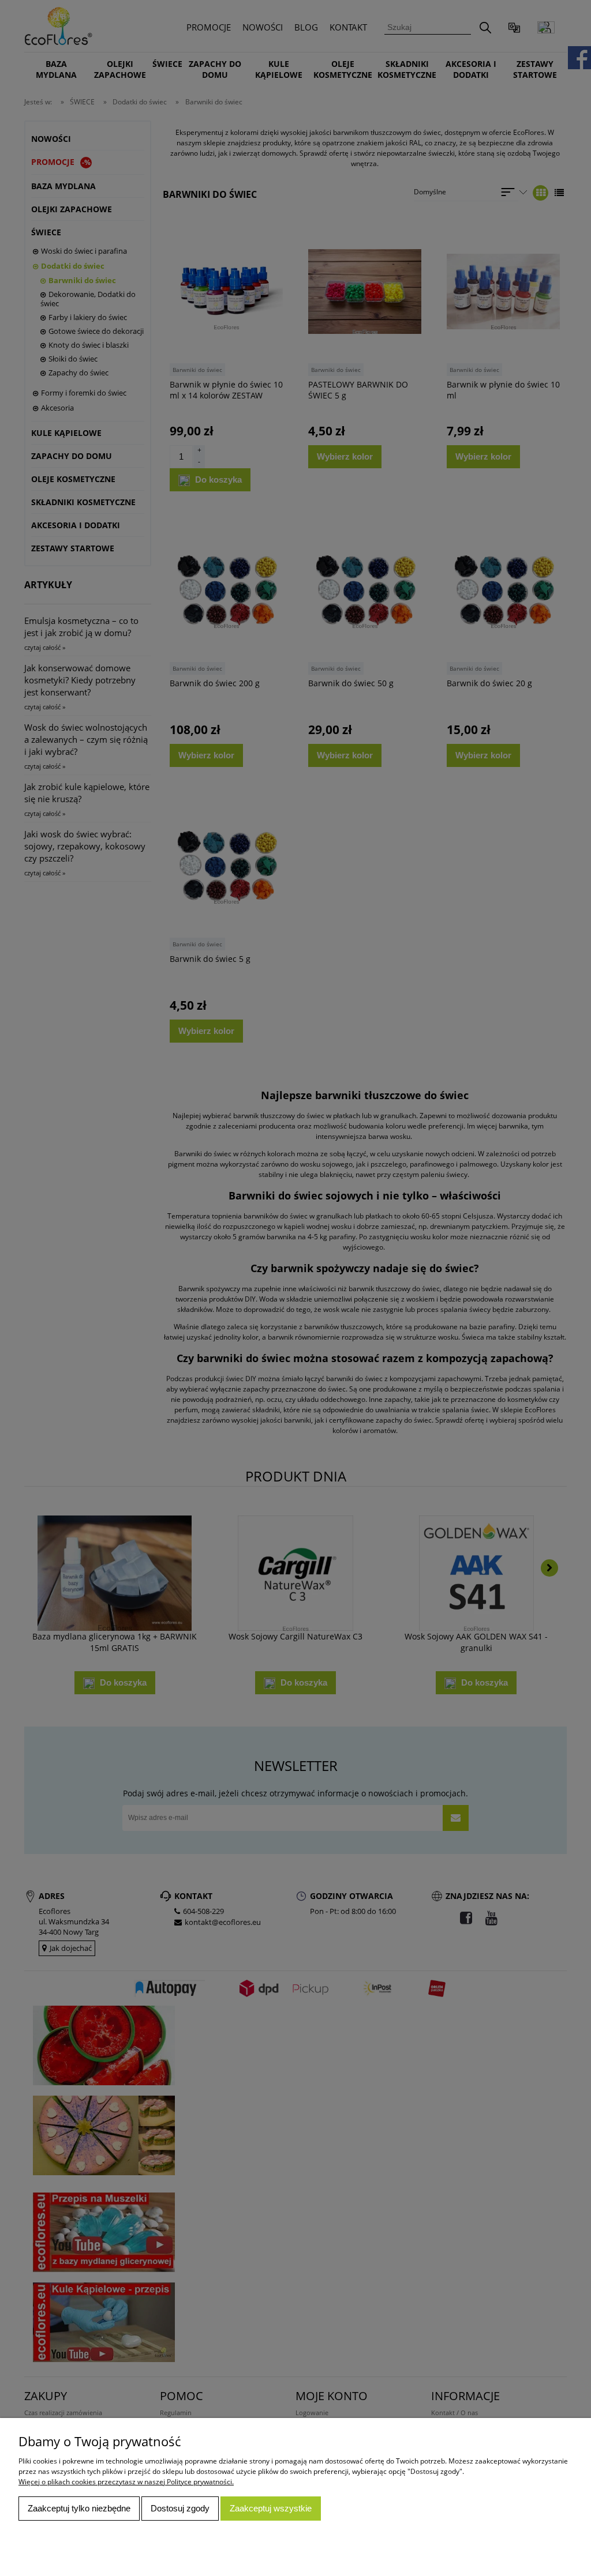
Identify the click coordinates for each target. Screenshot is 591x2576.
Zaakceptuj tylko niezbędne (79, 2508)
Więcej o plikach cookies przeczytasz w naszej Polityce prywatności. (126, 2482)
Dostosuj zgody (180, 2508)
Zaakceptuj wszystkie (271, 2508)
